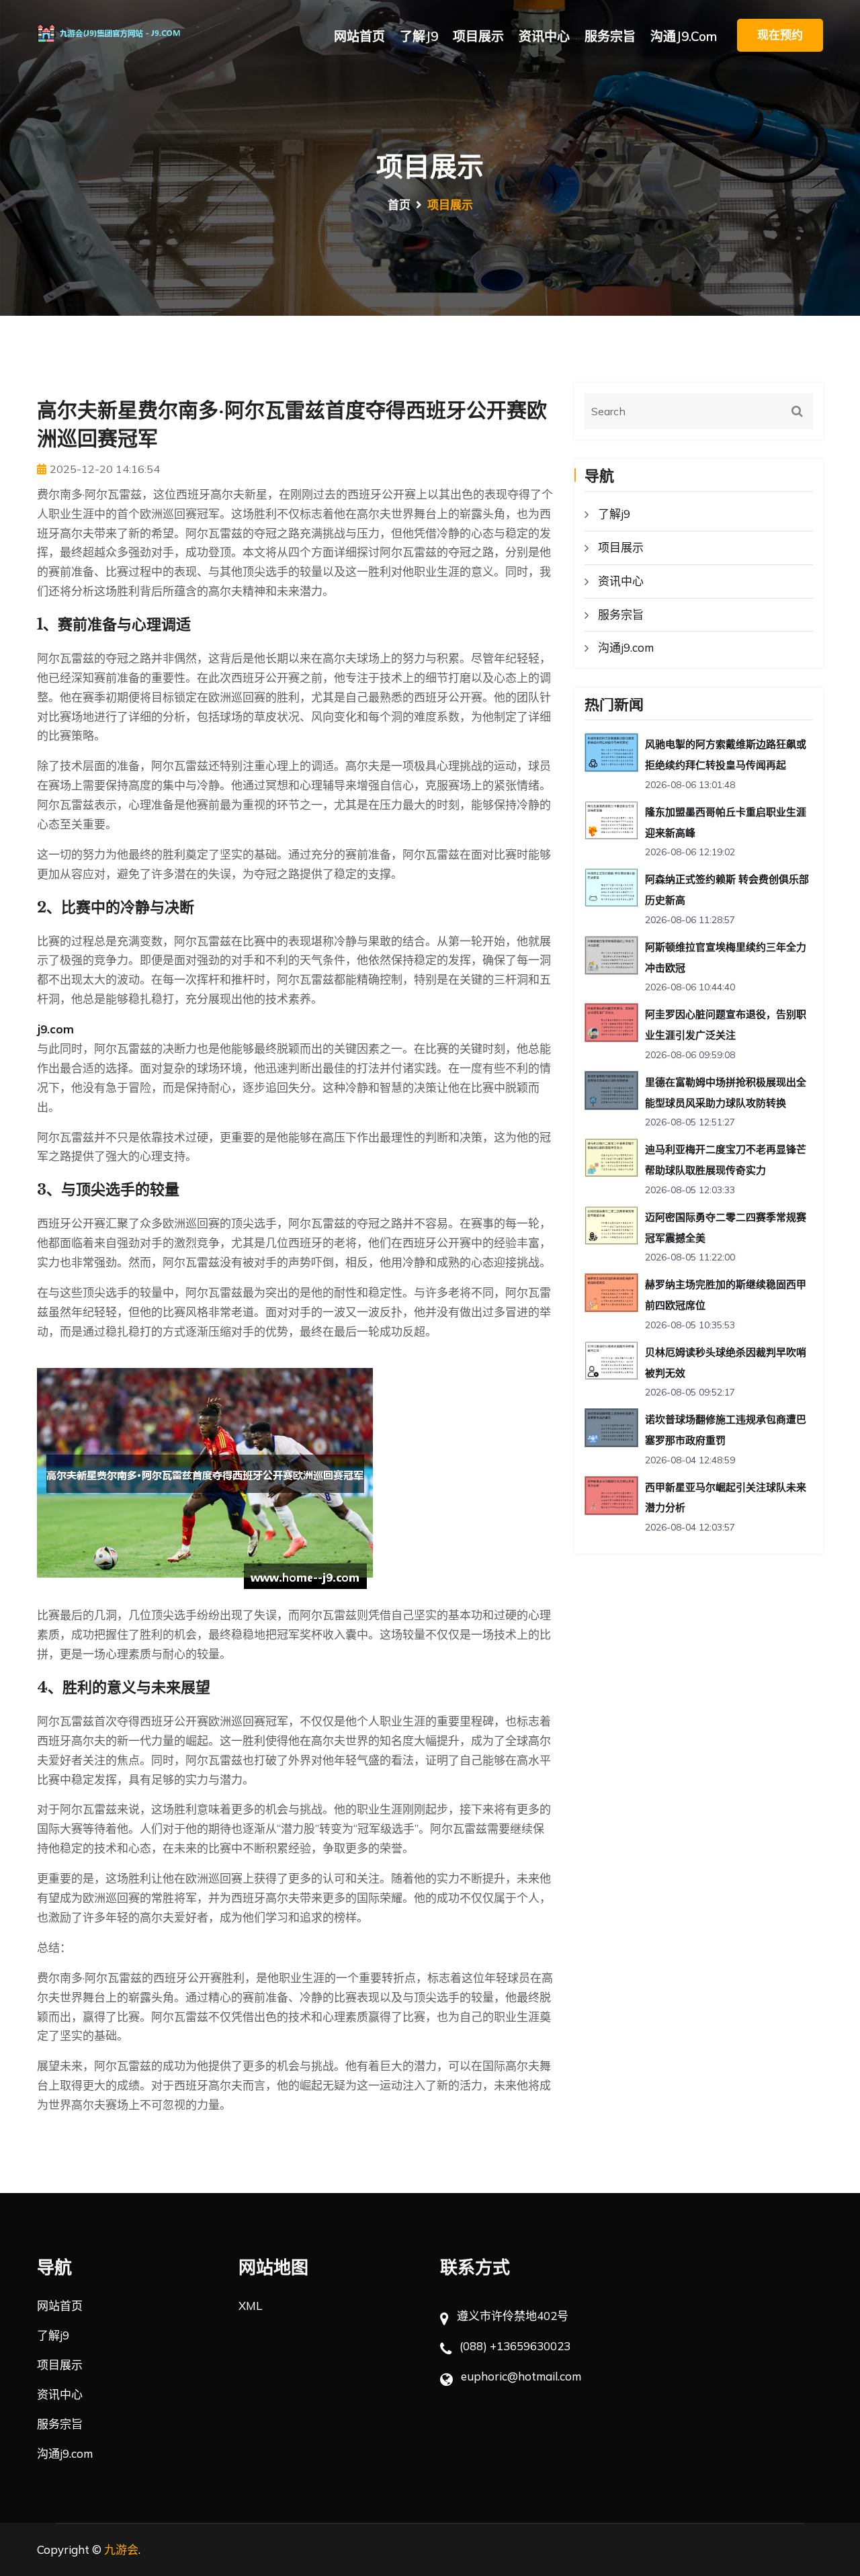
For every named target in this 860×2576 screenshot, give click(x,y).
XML (250, 2306)
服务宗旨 (610, 36)
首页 (399, 205)
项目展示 (478, 36)
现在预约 (780, 35)
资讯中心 (544, 36)
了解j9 (419, 36)
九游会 (121, 2549)
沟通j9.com (684, 36)
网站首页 (359, 36)
